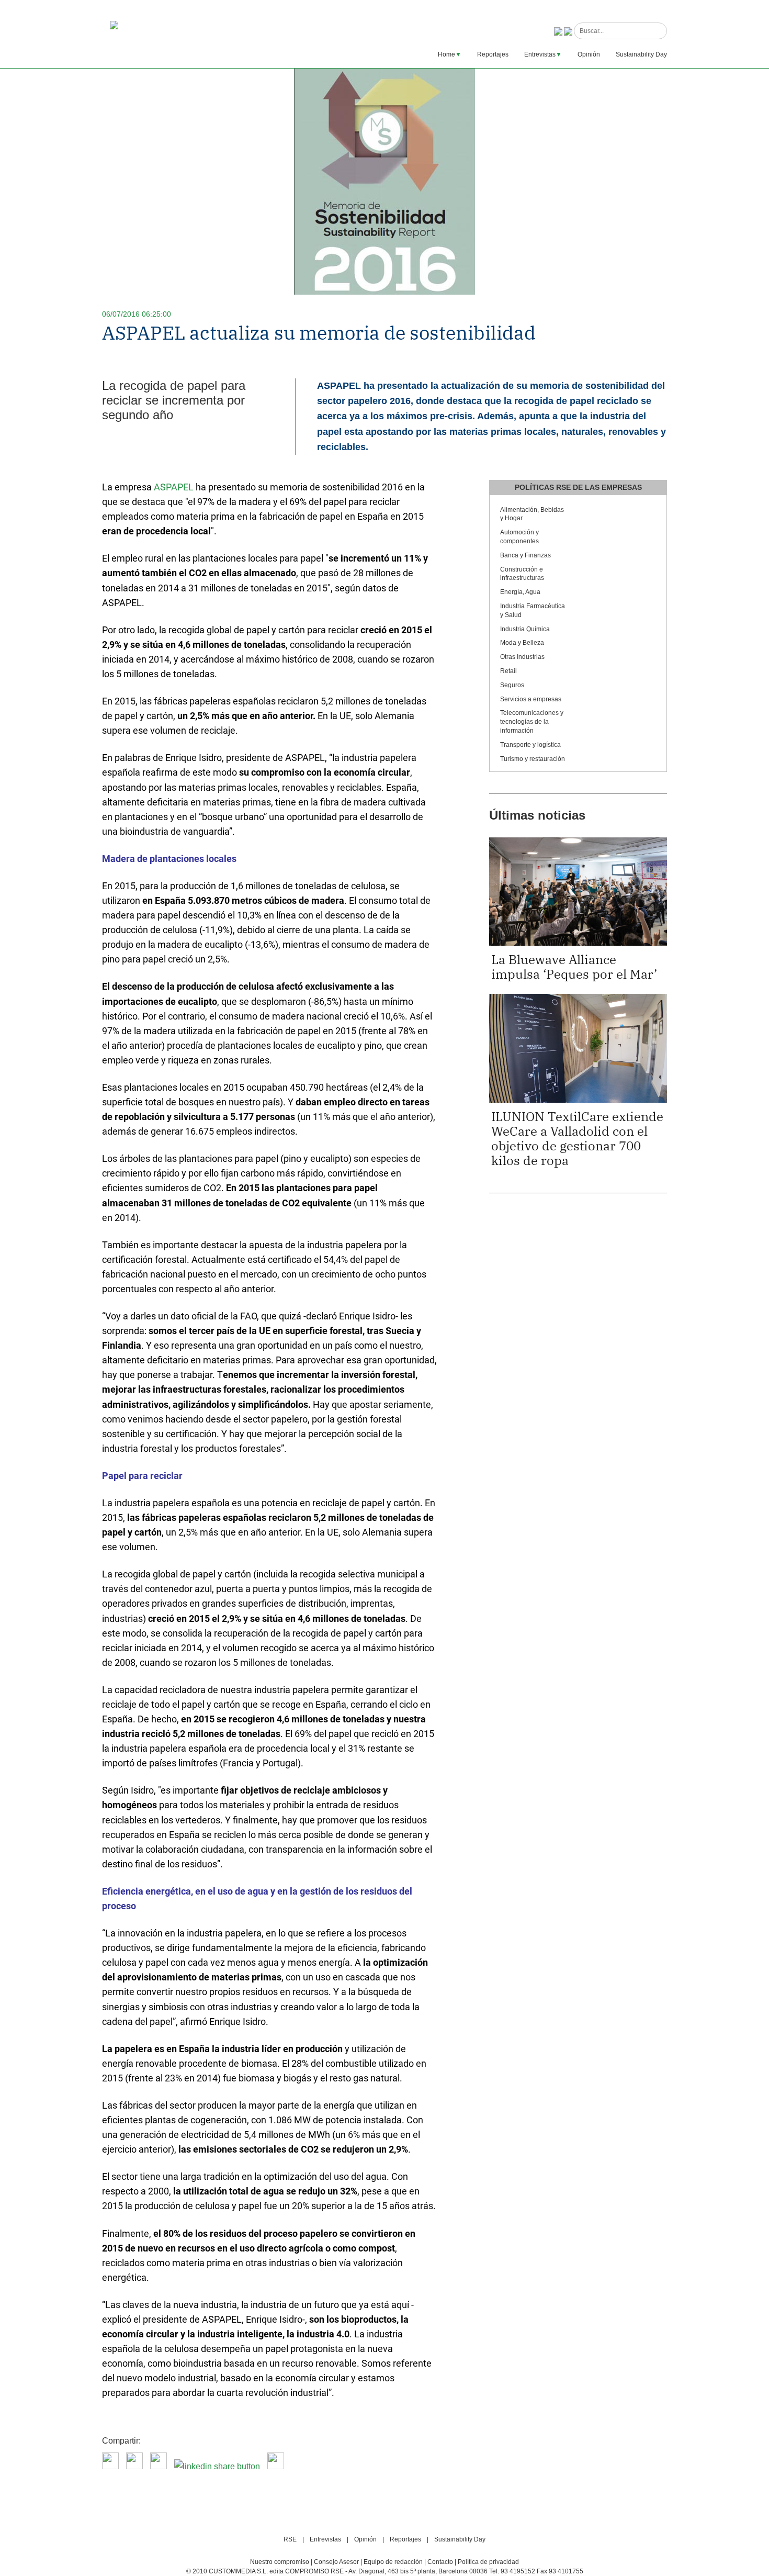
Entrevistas (540, 54)
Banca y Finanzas (525, 555)
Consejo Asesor (336, 2562)
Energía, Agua (520, 592)
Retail (508, 671)
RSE (290, 2539)
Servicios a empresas (531, 699)
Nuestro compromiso (280, 2562)
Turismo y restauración (533, 759)
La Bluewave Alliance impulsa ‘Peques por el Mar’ (574, 967)
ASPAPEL (174, 487)
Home (446, 54)
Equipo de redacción (393, 2562)
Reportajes (493, 54)
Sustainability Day (641, 54)
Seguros (512, 685)
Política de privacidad (488, 2562)
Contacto (440, 2562)
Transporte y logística (530, 745)
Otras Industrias (522, 657)
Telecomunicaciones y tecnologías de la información (532, 722)
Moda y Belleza (522, 643)
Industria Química (525, 629)
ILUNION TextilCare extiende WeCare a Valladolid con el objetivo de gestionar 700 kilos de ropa (577, 1138)
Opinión (589, 54)
